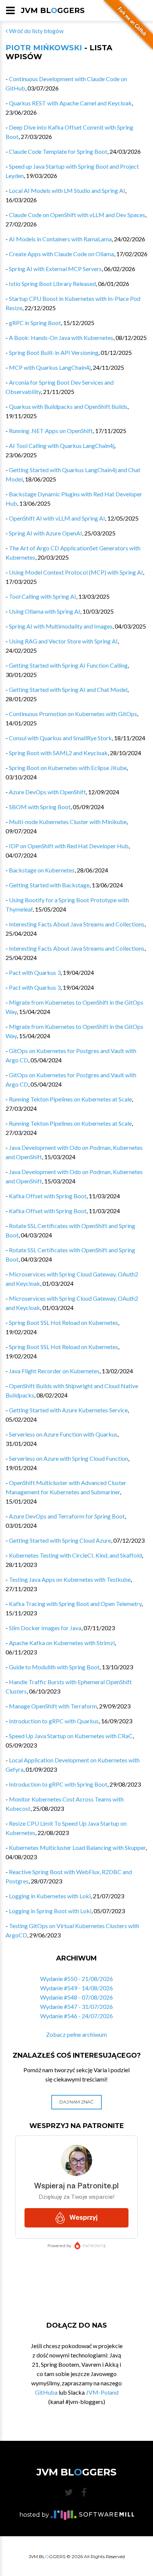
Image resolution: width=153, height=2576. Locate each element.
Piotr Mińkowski (44, 48)
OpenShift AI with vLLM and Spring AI (57, 518)
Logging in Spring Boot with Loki (50, 1911)
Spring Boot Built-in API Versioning (54, 352)
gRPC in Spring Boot (35, 323)
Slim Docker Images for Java (45, 1628)
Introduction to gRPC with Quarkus (54, 1721)
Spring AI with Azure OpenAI (45, 533)
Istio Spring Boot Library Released (52, 284)
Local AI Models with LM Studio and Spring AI (67, 190)
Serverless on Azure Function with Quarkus (63, 1434)
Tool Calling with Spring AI (43, 596)
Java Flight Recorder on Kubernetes (54, 1371)
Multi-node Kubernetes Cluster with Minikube (68, 822)
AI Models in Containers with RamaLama (60, 239)
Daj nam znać (76, 2102)
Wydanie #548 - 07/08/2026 (76, 1997)
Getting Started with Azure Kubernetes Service (68, 1410)
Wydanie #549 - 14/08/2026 (76, 1988)
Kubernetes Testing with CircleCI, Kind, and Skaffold (75, 1555)
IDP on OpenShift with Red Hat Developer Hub (69, 846)
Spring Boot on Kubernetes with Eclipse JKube (68, 768)
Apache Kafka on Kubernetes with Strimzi (62, 1643)
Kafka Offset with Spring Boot (48, 1196)
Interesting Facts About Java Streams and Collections (77, 924)
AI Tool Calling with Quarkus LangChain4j (62, 446)
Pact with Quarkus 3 (35, 972)
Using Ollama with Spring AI (45, 611)
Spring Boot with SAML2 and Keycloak (58, 753)
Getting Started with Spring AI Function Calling (68, 665)
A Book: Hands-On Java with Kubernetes (61, 338)
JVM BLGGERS (53, 10)
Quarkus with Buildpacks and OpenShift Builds (68, 406)
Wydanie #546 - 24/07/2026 (76, 2016)
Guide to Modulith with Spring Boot (54, 1667)
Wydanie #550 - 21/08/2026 (76, 1979)
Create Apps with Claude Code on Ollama (61, 254)
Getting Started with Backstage (49, 885)
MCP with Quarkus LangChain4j (50, 367)
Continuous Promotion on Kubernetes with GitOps (73, 714)
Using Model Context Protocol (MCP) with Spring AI (76, 572)
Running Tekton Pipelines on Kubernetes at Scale (70, 1099)
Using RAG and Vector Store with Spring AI (63, 641)
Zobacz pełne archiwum (76, 2034)
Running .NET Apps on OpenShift (51, 431)
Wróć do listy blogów (36, 31)
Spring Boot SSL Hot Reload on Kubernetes (64, 1322)
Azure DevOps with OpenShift (47, 792)
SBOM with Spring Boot (40, 807)
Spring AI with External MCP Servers (55, 269)
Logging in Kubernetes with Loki (50, 1896)
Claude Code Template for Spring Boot (58, 151)
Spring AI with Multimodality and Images (61, 626)
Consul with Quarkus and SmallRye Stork (60, 738)
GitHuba (46, 2392)
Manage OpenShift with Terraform (53, 1706)
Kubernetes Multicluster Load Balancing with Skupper (77, 1847)
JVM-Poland (102, 2392)
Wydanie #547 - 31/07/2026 (76, 2006)
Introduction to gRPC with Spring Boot (58, 1784)
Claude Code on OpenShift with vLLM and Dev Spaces (77, 215)
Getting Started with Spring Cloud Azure (60, 1540)
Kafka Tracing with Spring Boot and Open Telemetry (75, 1604)
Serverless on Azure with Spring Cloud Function (69, 1458)
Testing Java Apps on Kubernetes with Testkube (70, 1579)
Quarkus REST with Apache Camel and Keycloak (70, 103)
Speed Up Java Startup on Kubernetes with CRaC (71, 1736)
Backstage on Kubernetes (42, 870)
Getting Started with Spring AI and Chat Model (68, 689)
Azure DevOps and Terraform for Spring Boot (67, 1516)
